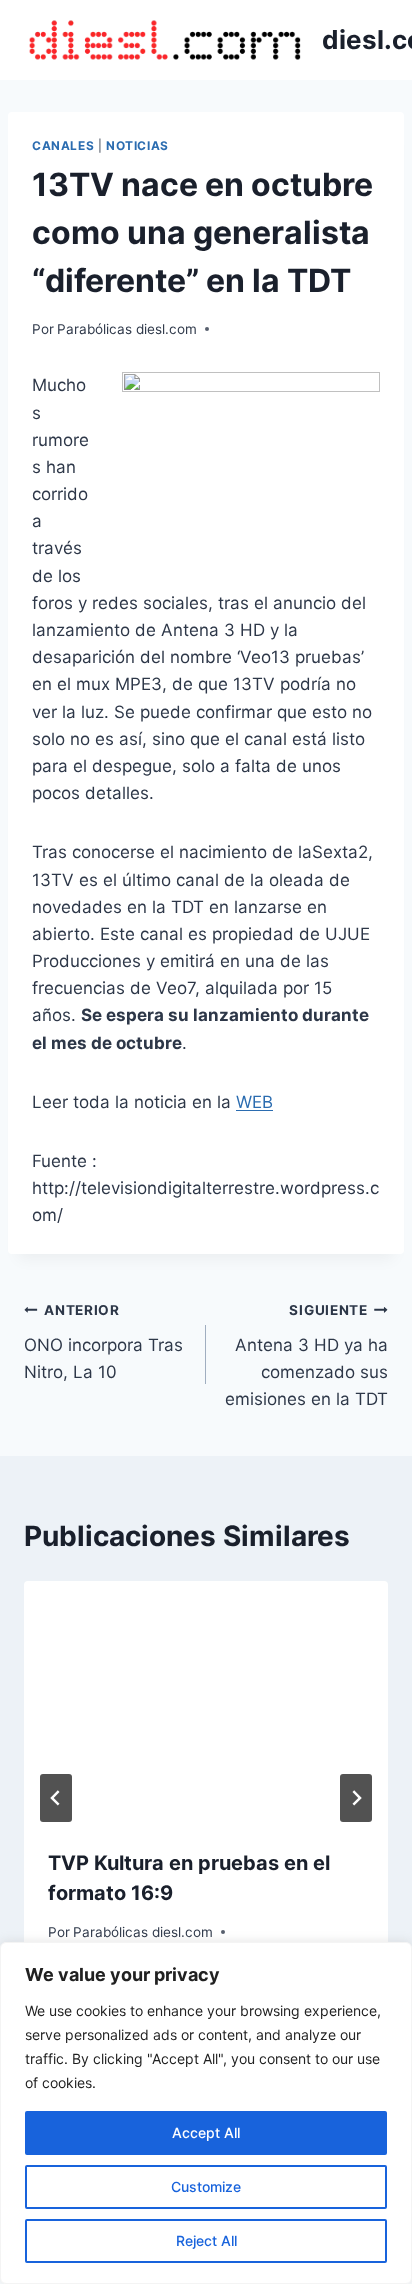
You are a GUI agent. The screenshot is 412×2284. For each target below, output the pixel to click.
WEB (254, 1102)
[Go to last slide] (56, 1798)
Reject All (206, 2240)
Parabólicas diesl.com (127, 329)
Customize (206, 2186)
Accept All (206, 2132)
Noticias (137, 145)
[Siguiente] (356, 1798)
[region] (206, 2113)
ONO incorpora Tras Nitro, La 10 (103, 1342)
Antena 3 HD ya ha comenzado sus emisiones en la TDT (306, 1355)
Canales (63, 145)
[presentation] (206, 1702)
